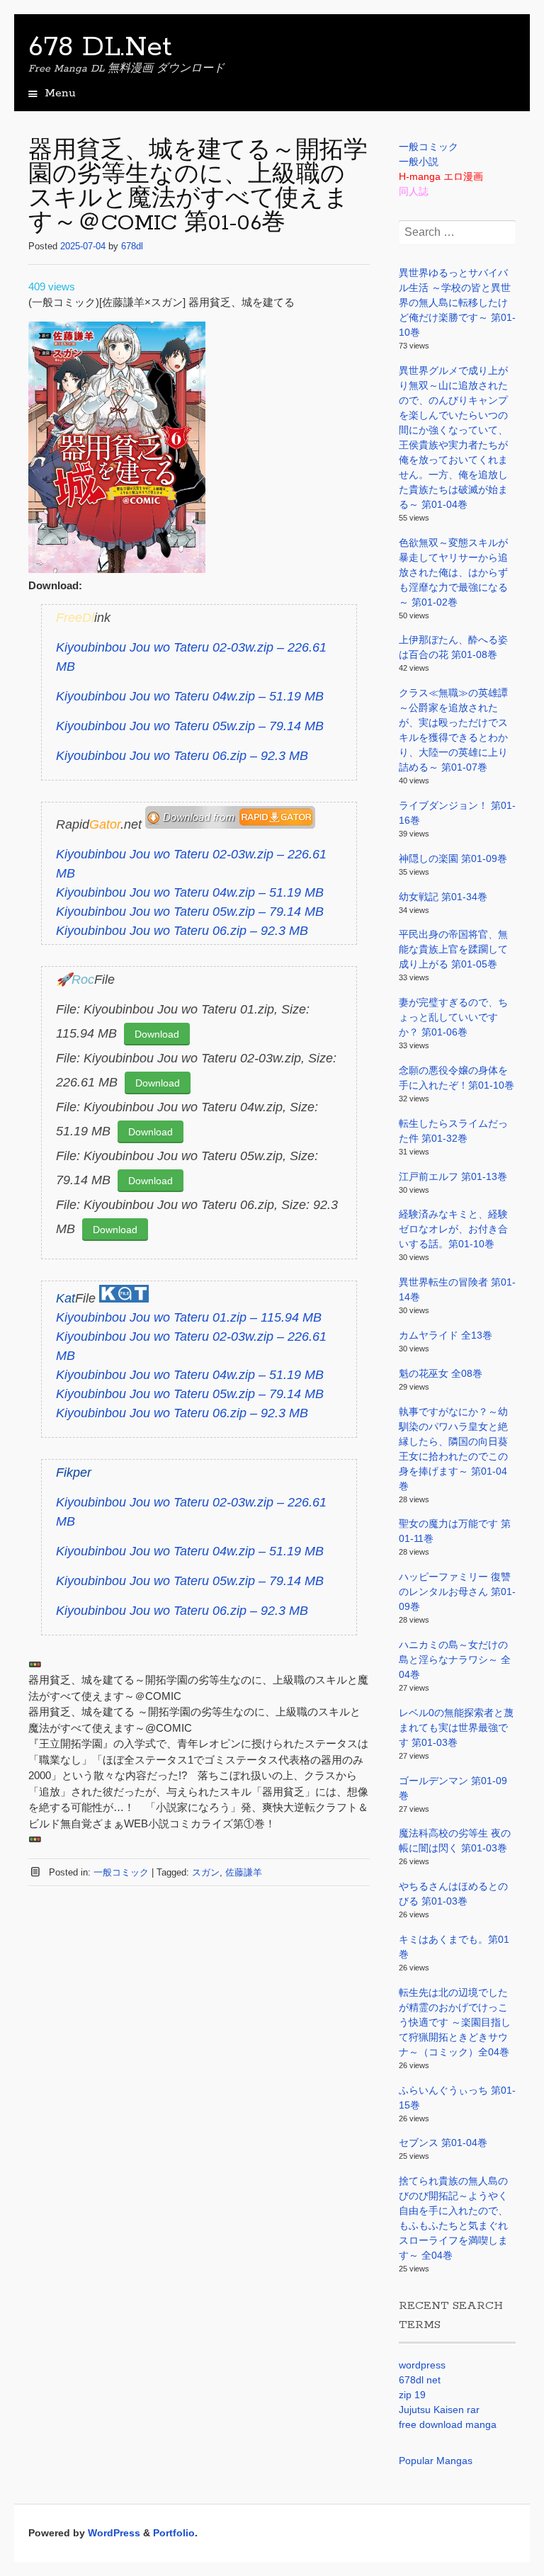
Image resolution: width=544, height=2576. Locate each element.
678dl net (420, 2380)
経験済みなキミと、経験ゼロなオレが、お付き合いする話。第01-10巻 (453, 1229)
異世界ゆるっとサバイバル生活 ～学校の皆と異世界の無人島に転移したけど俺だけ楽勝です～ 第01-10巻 (457, 302)
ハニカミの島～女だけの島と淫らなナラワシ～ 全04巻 (455, 1659)
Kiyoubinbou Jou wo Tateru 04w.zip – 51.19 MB (190, 696)
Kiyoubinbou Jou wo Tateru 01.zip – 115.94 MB (189, 1317)
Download (157, 1034)
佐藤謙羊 (244, 1872)
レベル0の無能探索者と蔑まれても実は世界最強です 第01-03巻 (456, 1727)
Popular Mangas (436, 2461)
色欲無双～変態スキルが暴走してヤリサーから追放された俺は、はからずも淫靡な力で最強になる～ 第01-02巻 (453, 572)
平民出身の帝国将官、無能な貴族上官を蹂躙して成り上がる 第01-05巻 (453, 949)
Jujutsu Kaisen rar (439, 2410)
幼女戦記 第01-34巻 (443, 897)
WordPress (114, 2533)
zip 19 (412, 2395)
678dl (132, 246)
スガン (206, 1872)
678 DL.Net (100, 47)
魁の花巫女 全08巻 (441, 1373)
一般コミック (121, 1872)
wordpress (422, 2365)
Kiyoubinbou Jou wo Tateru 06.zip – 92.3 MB (182, 756)
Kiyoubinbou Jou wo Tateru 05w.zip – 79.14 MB (190, 726)
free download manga (448, 2424)
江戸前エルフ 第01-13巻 (453, 1176)
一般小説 (419, 161)
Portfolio (174, 2533)
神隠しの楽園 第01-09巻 (453, 858)
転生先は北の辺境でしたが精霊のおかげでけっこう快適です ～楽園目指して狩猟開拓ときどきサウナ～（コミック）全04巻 (455, 2022)
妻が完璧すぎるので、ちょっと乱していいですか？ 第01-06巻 (453, 1017)
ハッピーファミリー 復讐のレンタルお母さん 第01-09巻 (457, 1591)
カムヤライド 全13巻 (446, 1335)
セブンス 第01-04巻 (443, 2143)
